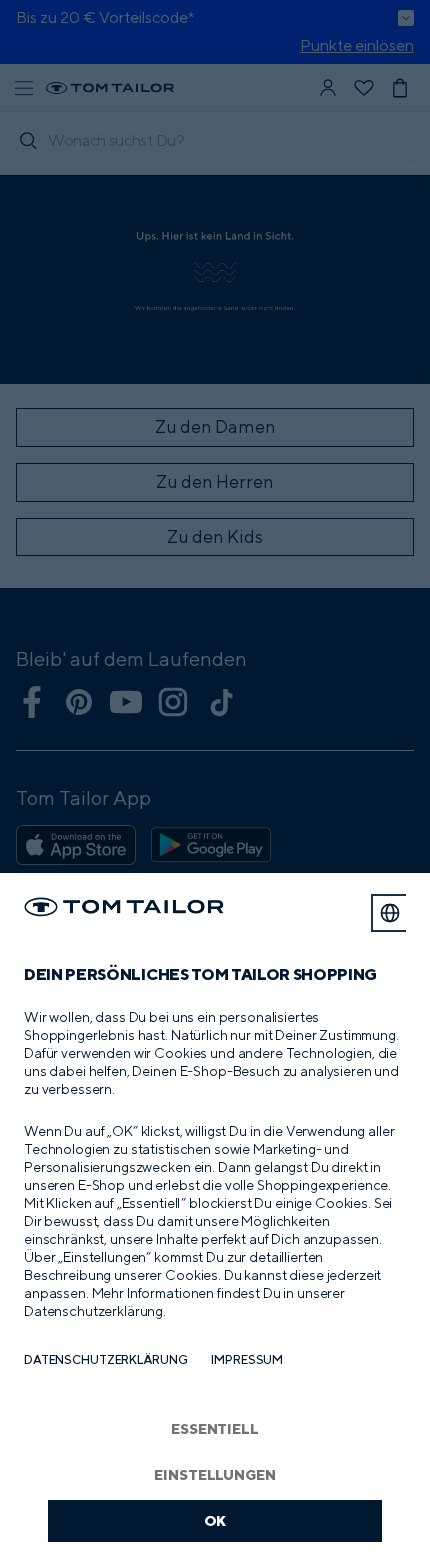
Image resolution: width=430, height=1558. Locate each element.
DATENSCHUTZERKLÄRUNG (105, 1359)
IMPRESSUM (247, 1359)
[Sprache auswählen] (390, 913)
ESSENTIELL (215, 1428)
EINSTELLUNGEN (214, 1474)
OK (215, 1520)
